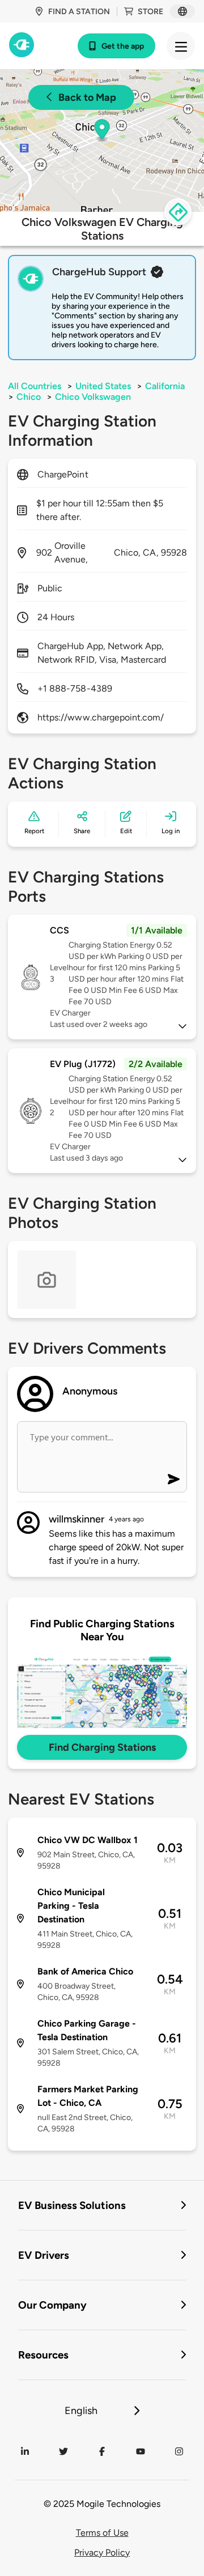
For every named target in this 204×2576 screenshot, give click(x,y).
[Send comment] (174, 1479)
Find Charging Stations (102, 1747)
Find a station (79, 12)
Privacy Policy (102, 2552)
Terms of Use (102, 2533)
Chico (29, 397)
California (165, 386)
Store (150, 12)
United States (103, 386)
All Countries (35, 386)
